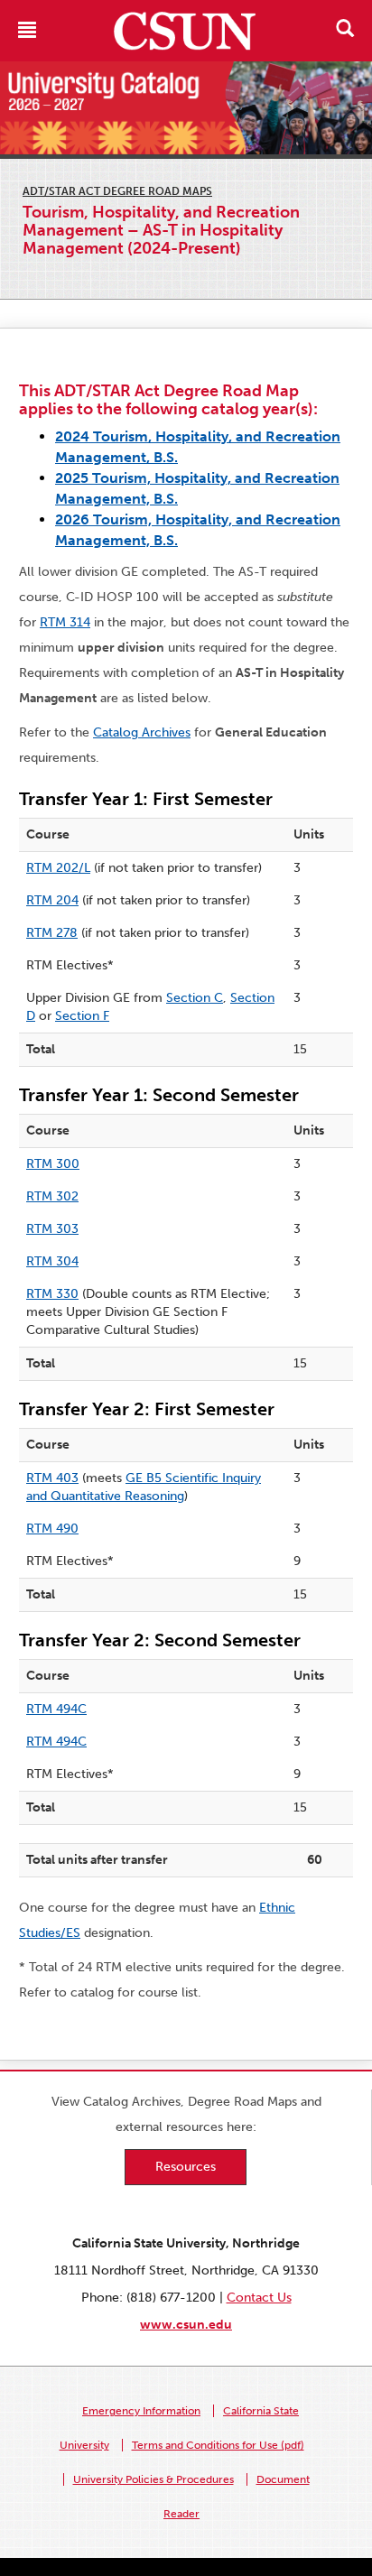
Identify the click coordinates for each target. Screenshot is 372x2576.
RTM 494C (56, 1709)
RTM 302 (52, 1196)
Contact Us (259, 2298)
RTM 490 (52, 1529)
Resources (186, 2167)
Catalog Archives (142, 732)
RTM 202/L (58, 868)
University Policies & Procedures (153, 2479)
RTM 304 (52, 1261)
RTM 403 (52, 1478)
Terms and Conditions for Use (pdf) (218, 2445)
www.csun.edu (186, 2325)
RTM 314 (65, 622)
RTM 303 (52, 1229)
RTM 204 (52, 900)
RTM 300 (53, 1164)
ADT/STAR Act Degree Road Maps (117, 191)
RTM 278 (52, 933)
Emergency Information (141, 2411)
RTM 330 (52, 1294)
